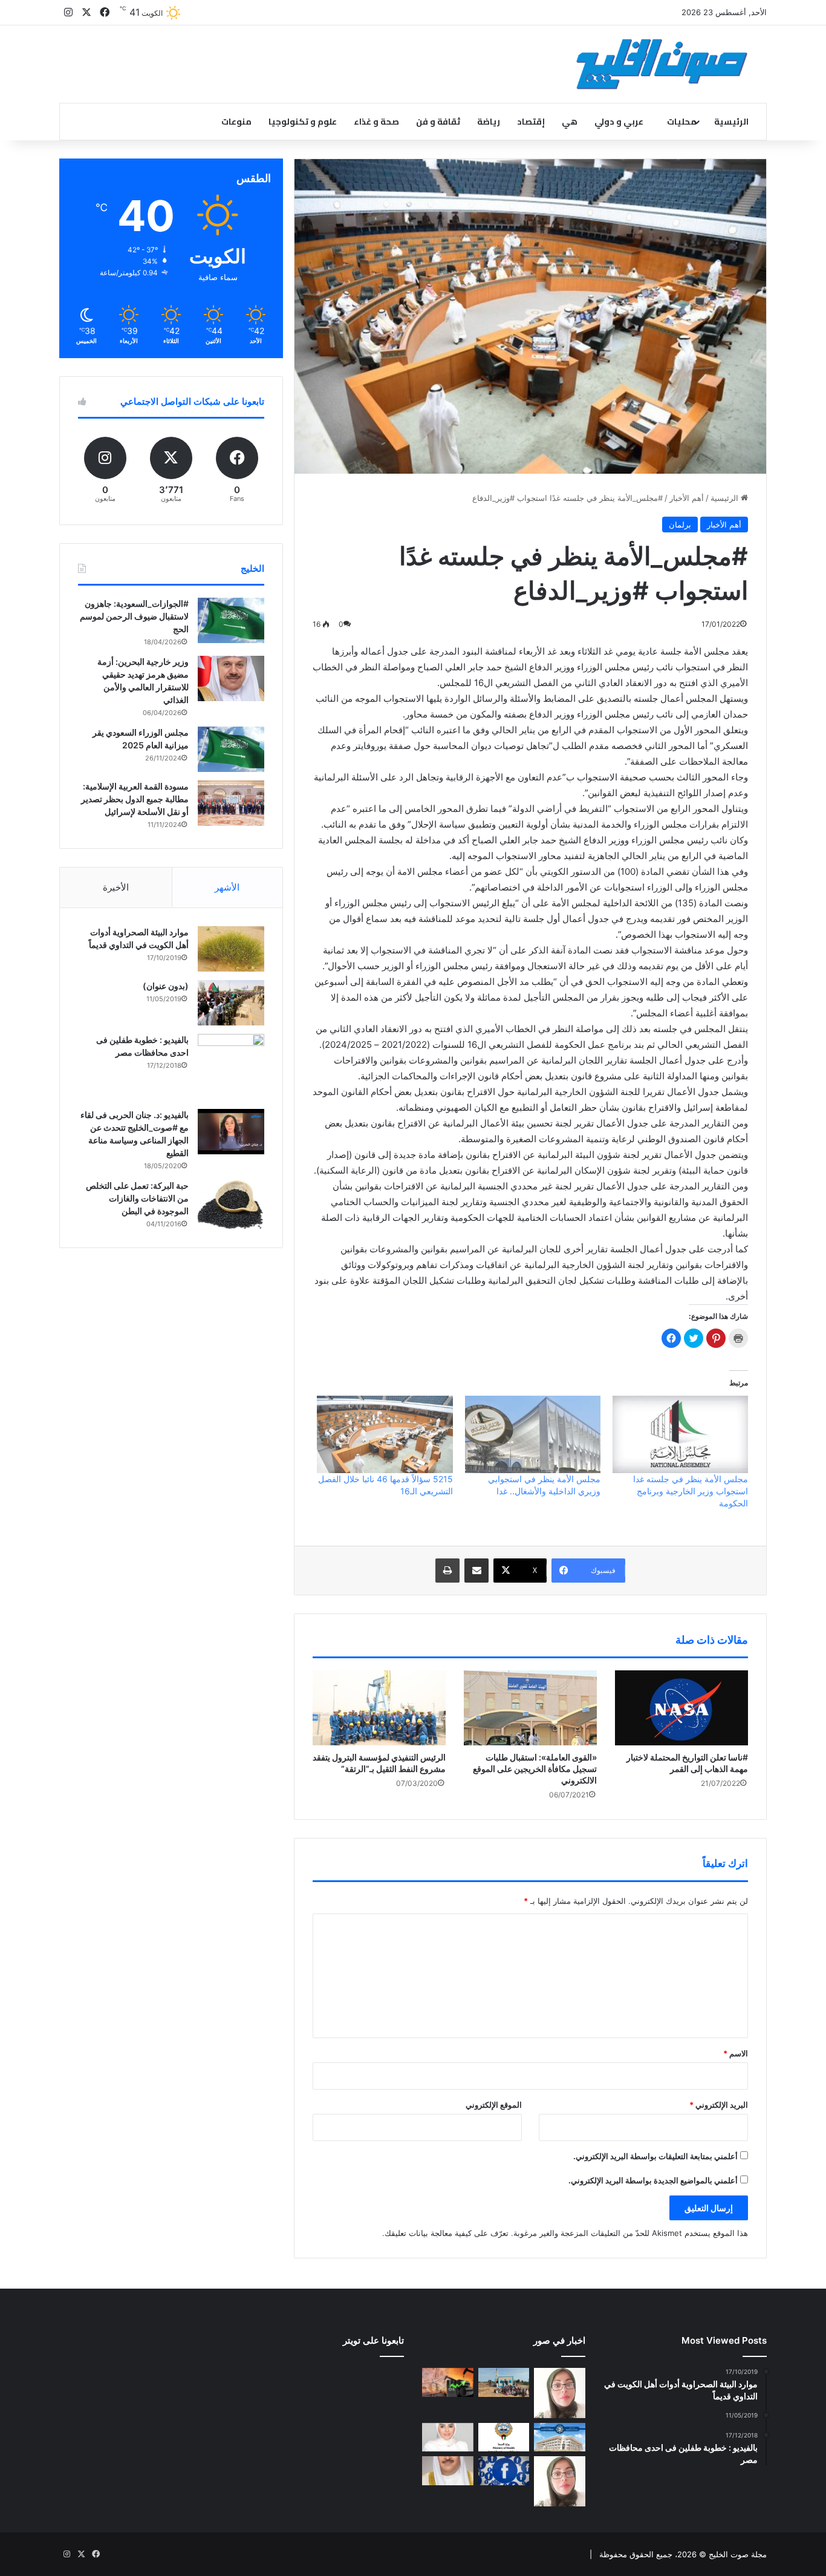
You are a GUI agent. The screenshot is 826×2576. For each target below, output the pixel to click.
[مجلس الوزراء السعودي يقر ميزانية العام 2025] (231, 749)
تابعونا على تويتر (373, 2340)
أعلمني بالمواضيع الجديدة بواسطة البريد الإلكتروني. (653, 2180)
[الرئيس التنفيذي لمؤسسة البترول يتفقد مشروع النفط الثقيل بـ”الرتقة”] (379, 1708)
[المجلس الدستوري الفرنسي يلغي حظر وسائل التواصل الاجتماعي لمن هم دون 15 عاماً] (504, 2471)
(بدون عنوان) (166, 986)
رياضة (489, 122)
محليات (682, 122)
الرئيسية (731, 122)
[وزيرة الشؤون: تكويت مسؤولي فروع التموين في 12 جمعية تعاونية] (448, 2437)
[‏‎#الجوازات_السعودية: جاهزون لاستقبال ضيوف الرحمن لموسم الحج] (231, 620)
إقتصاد (531, 122)
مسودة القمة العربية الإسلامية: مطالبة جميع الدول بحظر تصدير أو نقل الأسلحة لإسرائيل (135, 799)
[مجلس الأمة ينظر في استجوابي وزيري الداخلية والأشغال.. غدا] (533, 1434)
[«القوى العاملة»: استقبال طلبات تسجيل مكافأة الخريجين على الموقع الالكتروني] (530, 1708)
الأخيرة (116, 887)
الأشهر (227, 887)
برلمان (680, 525)
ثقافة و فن (438, 122)
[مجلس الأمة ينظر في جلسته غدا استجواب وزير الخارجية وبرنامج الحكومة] (680, 1434)
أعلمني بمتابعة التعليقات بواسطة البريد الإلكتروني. (655, 2156)
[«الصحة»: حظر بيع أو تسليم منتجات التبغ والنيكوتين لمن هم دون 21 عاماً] (504, 2437)
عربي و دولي (619, 122)
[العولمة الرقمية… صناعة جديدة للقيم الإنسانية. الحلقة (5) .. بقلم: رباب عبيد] (560, 2481)
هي (570, 122)
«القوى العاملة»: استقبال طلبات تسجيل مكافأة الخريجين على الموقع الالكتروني (535, 1769)
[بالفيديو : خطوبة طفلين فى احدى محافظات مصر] (231, 1067)
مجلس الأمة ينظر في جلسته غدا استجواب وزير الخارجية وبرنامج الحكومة (691, 1491)
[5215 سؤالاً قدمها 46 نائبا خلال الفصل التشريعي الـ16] (385, 1434)
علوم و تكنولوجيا (303, 122)
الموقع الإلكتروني (494, 2105)
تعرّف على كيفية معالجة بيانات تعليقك (447, 2233)
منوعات (236, 122)
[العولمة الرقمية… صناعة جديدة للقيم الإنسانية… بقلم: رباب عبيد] (560, 2393)
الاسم (736, 2053)
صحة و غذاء (376, 122)
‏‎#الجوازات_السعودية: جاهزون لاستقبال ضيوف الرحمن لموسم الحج (134, 616)
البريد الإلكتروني (719, 2105)
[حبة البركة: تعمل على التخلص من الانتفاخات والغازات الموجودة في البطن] (231, 1205)
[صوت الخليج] (662, 64)
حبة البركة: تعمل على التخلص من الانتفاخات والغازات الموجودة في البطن (137, 1198)
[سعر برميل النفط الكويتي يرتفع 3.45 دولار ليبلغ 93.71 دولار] (448, 2382)
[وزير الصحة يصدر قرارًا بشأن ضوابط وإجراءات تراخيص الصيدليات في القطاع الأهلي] (448, 2471)
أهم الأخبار (687, 498)
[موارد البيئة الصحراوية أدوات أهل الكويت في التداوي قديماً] (231, 949)
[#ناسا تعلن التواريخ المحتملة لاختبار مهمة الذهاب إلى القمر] (681, 1708)
